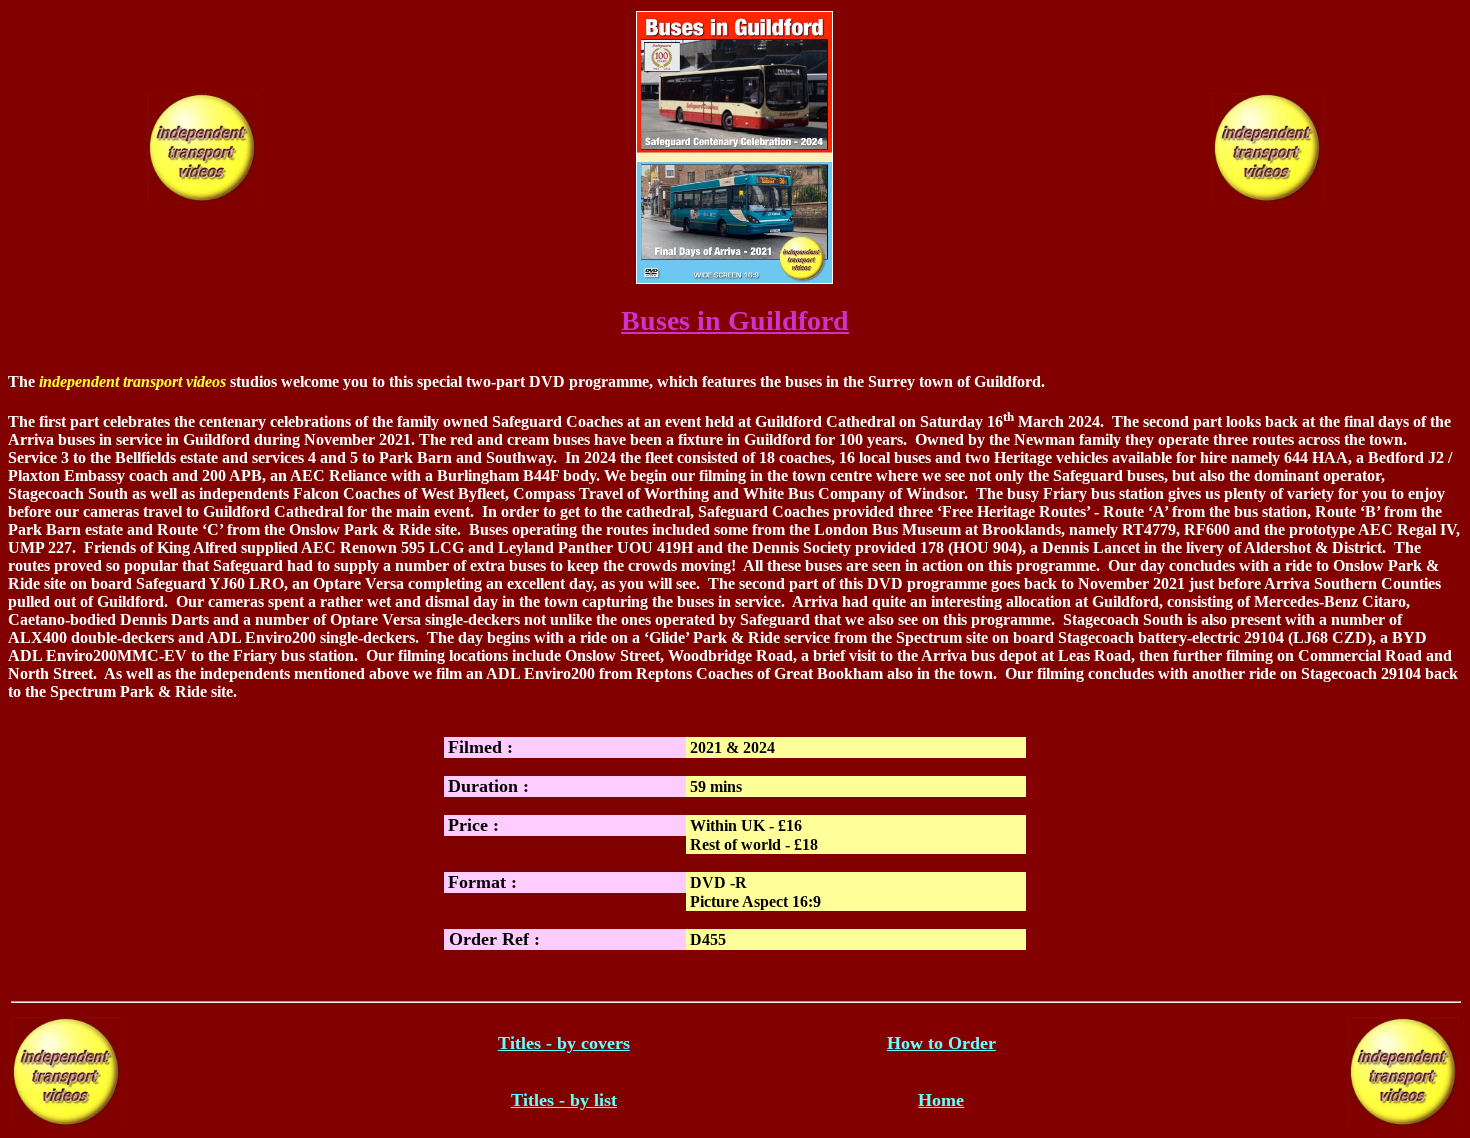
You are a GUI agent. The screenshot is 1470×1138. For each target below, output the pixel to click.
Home (941, 1100)
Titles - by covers (564, 1043)
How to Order (941, 1043)
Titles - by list (564, 1100)
